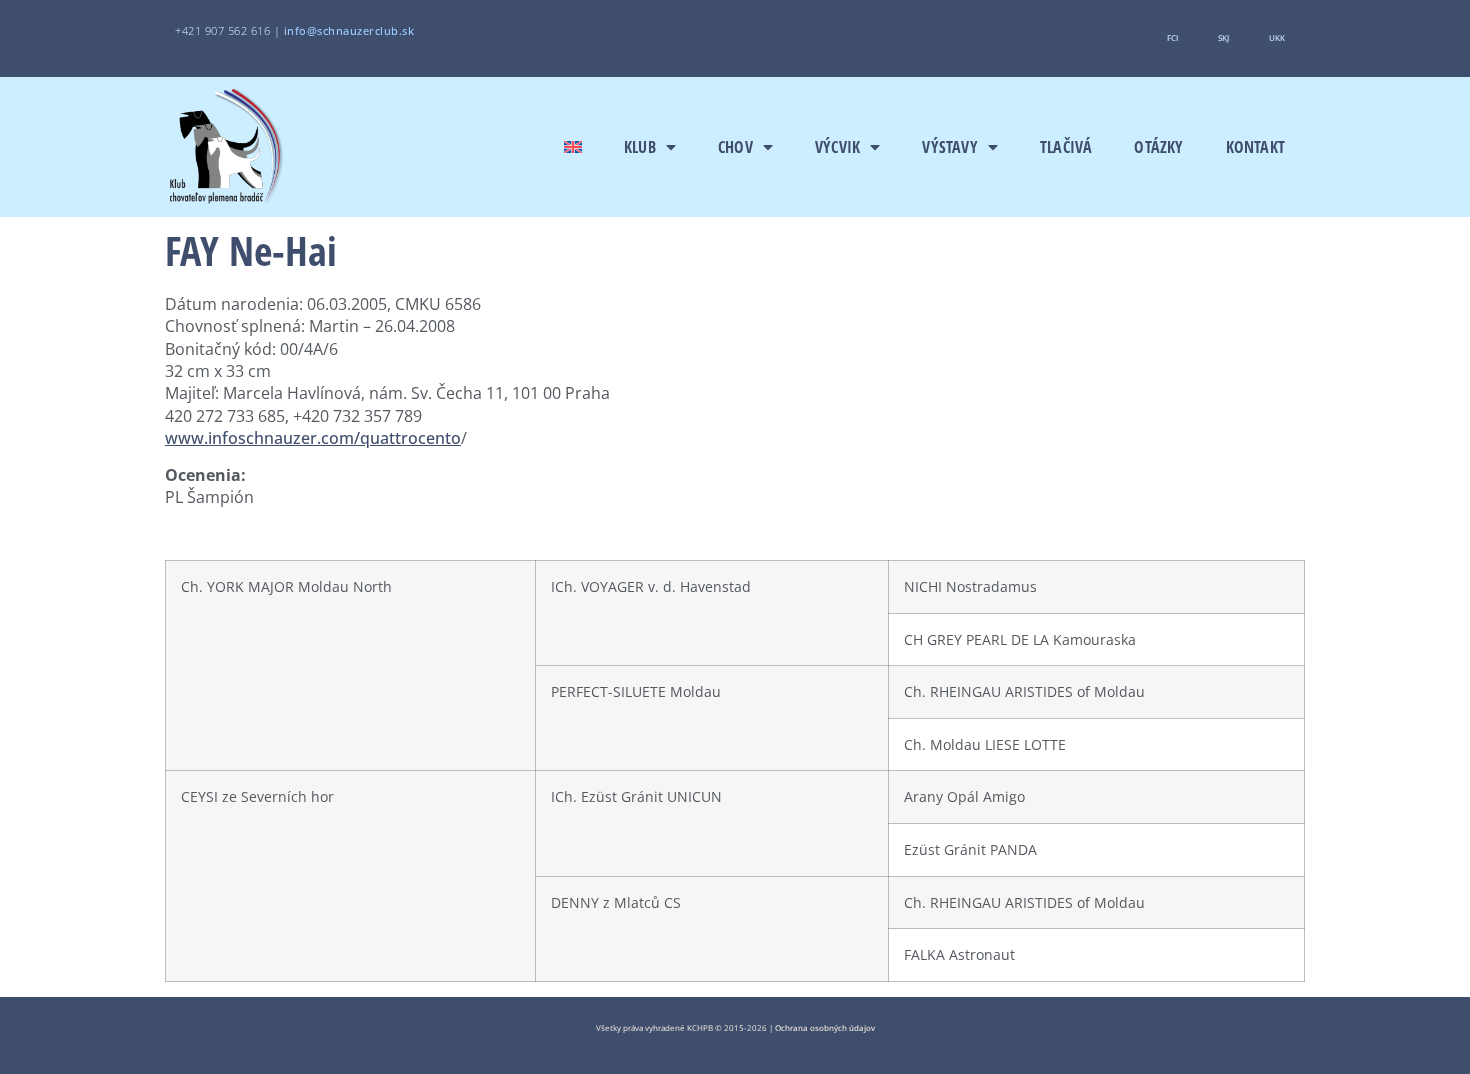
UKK (1277, 37)
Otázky (1158, 147)
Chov (735, 147)
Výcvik (837, 147)
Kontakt (1255, 147)
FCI (1172, 37)
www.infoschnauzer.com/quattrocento (313, 438)
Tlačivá (1066, 147)
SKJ (1223, 37)
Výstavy (949, 147)
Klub (640, 147)
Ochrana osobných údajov (825, 1027)
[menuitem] (573, 147)
